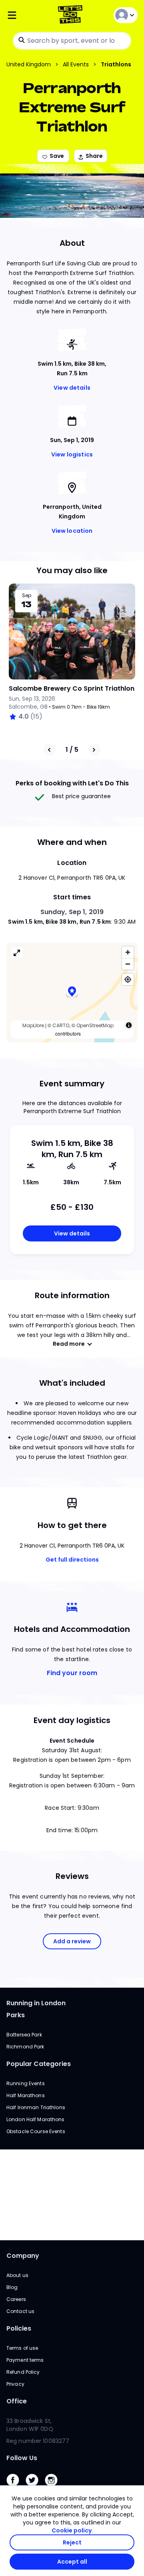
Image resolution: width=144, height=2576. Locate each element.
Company (23, 2256)
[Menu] (28, 15)
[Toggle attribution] (129, 1025)
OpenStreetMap (95, 1025)
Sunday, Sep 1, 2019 (72, 912)
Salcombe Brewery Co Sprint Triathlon (72, 688)
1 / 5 (72, 750)
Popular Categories (39, 2064)
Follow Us (22, 2458)
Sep (27, 596)
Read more (69, 1344)
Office (17, 2401)
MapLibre (33, 1025)
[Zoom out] (128, 964)
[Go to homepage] (72, 15)
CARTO (61, 1025)
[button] (72, 992)
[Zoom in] (128, 952)
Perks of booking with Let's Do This (72, 783)
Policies (19, 2328)
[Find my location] (128, 979)
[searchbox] (72, 41)
